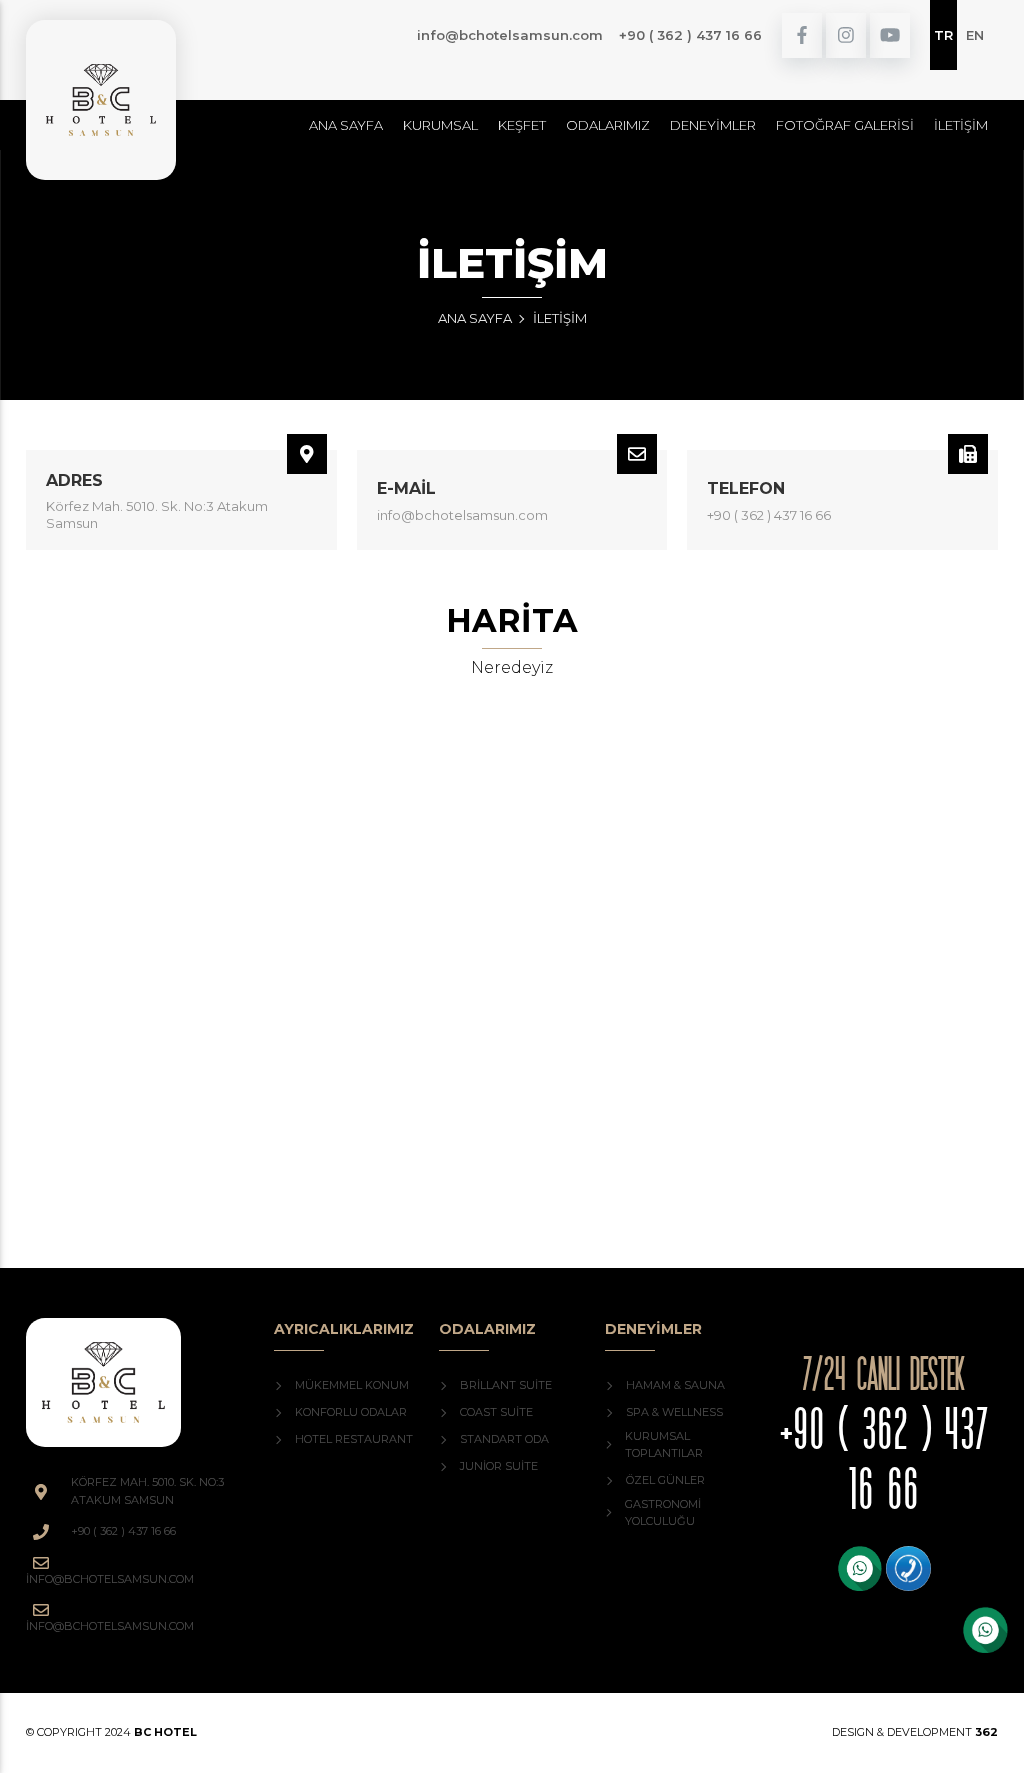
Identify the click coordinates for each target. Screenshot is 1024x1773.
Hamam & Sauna (675, 1385)
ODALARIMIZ (608, 125)
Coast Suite (496, 1412)
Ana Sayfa (346, 125)
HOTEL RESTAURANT (354, 1439)
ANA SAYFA (475, 318)
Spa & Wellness (674, 1412)
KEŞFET (522, 125)
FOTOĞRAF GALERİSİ (845, 125)
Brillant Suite (506, 1385)
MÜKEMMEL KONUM (352, 1385)
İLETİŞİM (961, 125)
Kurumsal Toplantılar (664, 1445)
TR (943, 35)
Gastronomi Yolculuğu (663, 1513)
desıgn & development (915, 1732)
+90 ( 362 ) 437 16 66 (690, 35)
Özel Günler (665, 1480)
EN (975, 35)
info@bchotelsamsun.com (510, 35)
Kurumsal (440, 125)
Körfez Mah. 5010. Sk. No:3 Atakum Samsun (157, 514)
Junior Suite (499, 1466)
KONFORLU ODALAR (351, 1412)
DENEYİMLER (713, 125)
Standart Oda (504, 1439)
